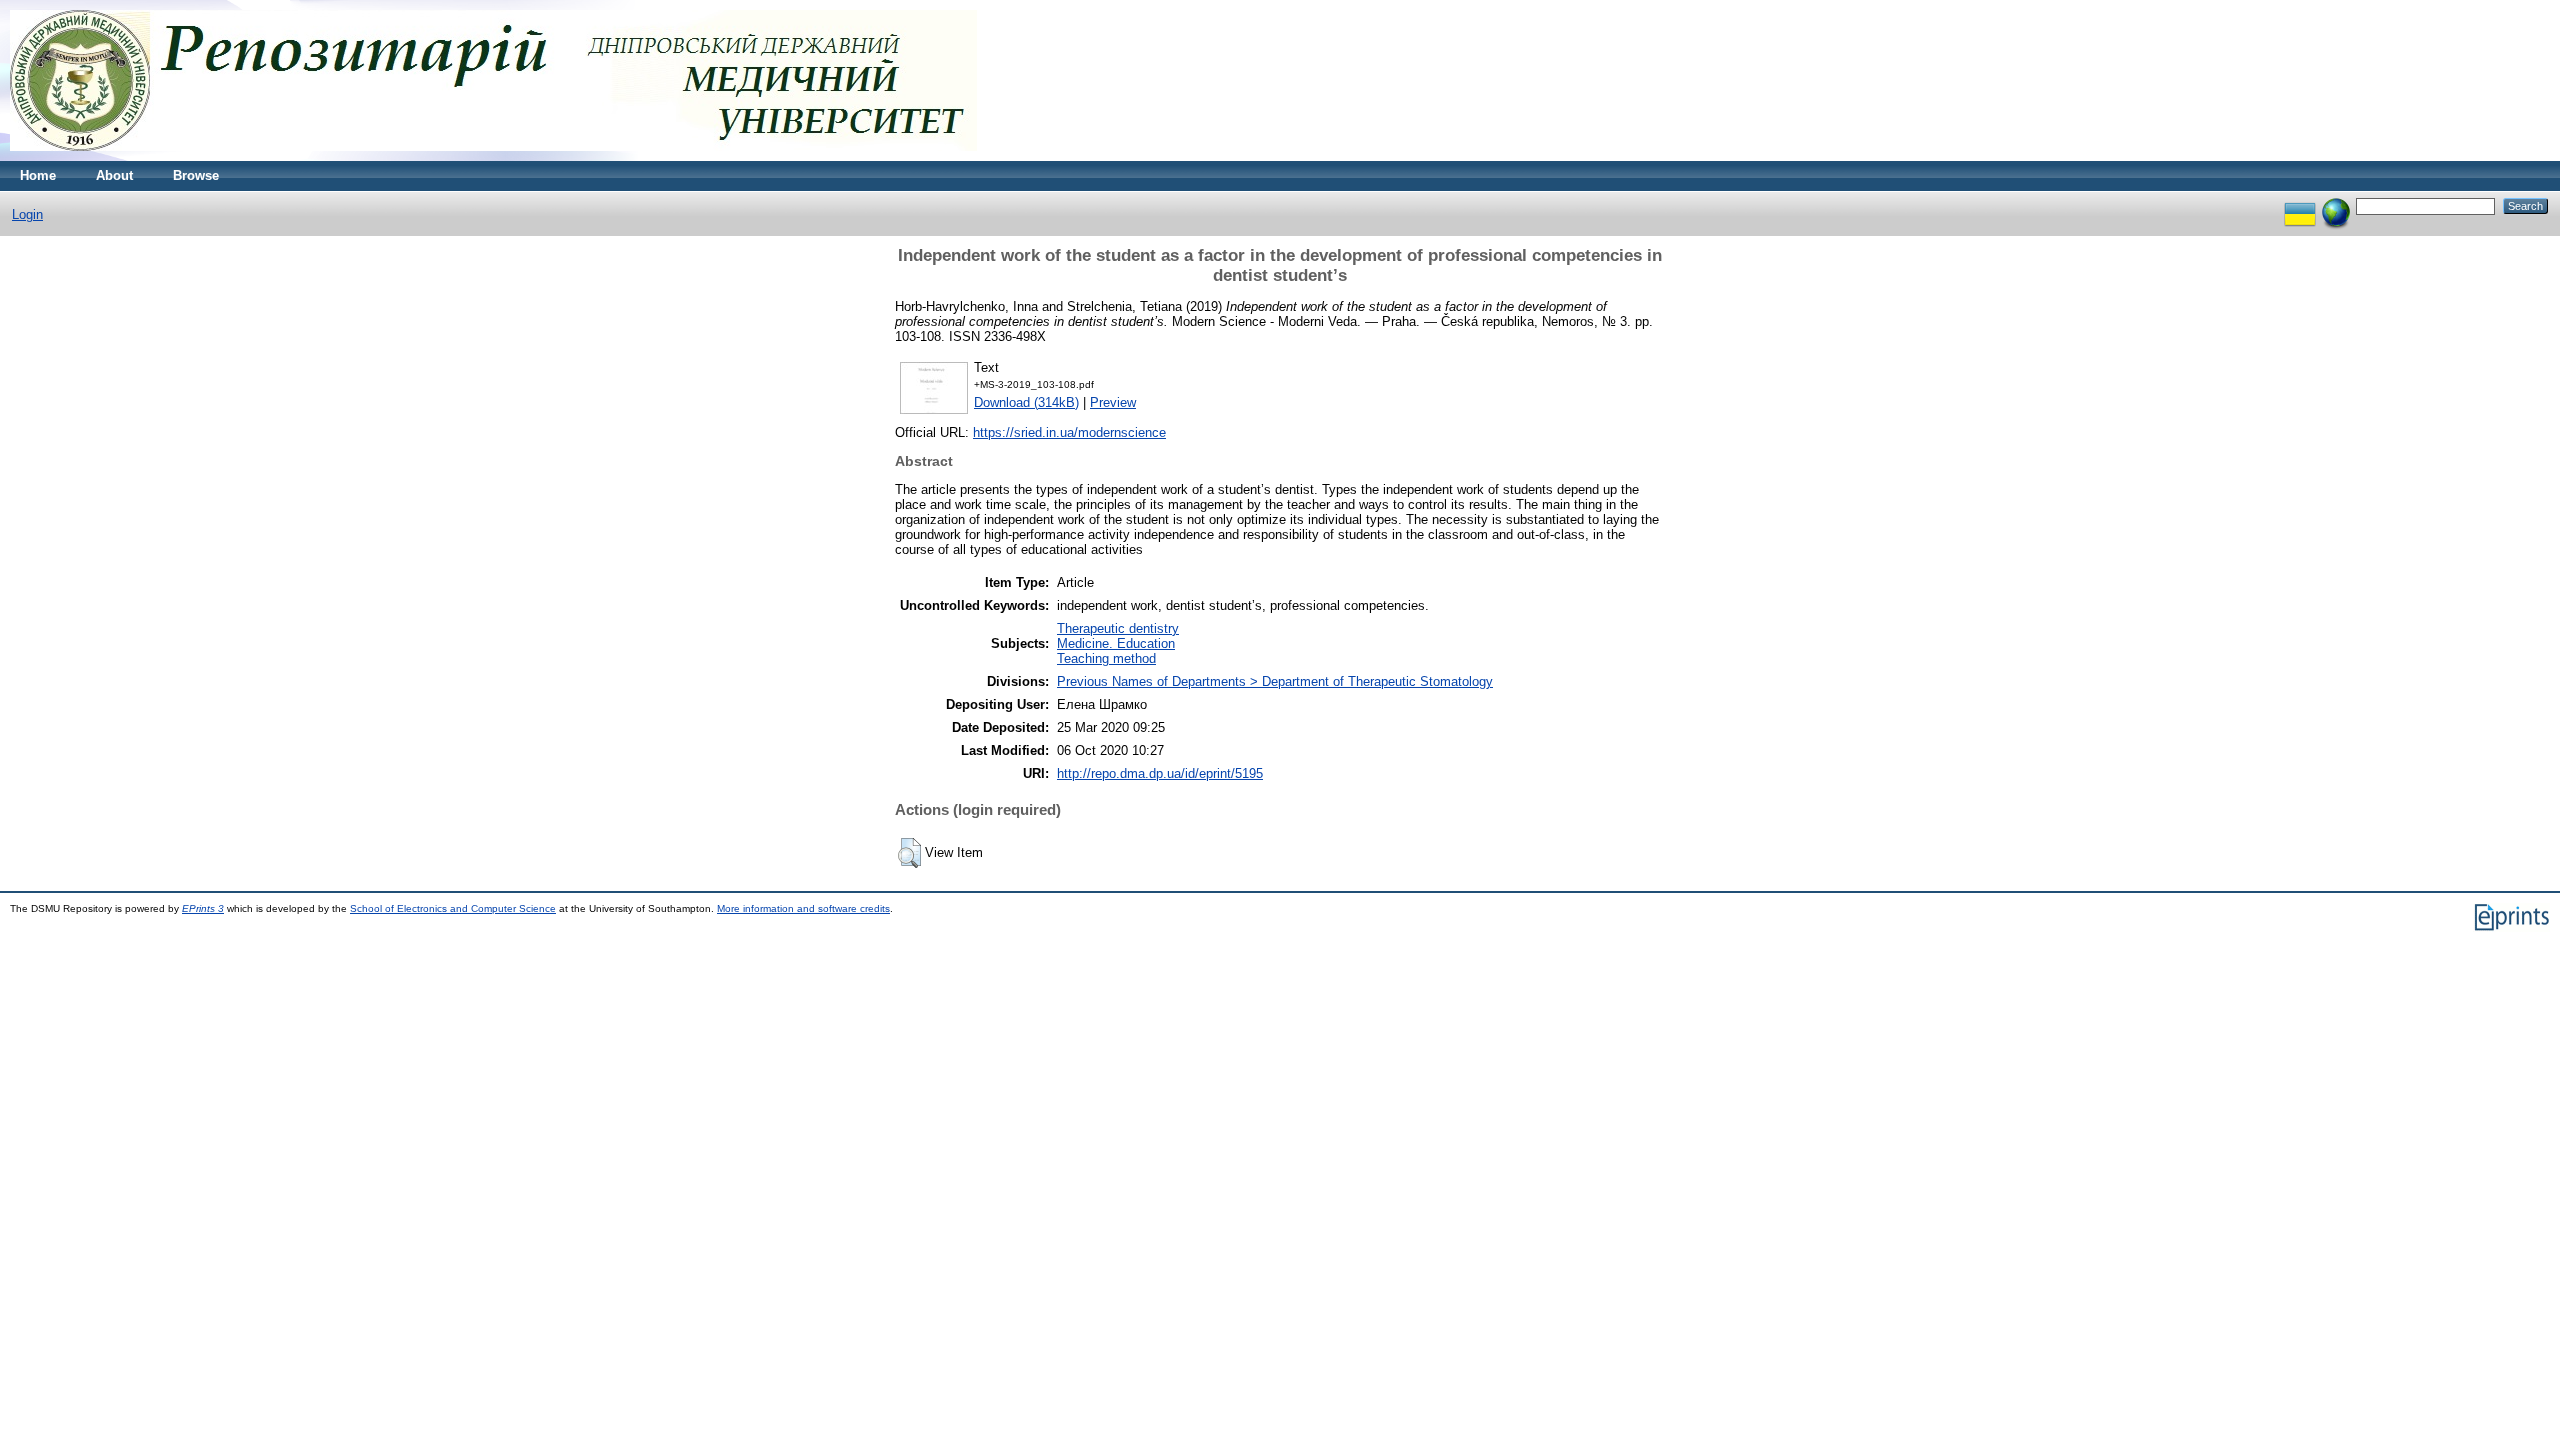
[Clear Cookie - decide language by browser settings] (2336, 205)
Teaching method (1106, 658)
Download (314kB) (1026, 402)
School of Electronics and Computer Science (453, 908)
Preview (1113, 402)
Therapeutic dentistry (1118, 628)
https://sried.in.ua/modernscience (1069, 432)
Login (27, 214)
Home (38, 175)
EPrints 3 (203, 908)
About (114, 175)
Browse (196, 175)
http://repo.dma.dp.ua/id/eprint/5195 (1160, 773)
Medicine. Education (1116, 643)
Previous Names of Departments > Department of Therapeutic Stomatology (1275, 681)
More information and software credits (803, 908)
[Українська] (2300, 205)
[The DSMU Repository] (493, 156)
